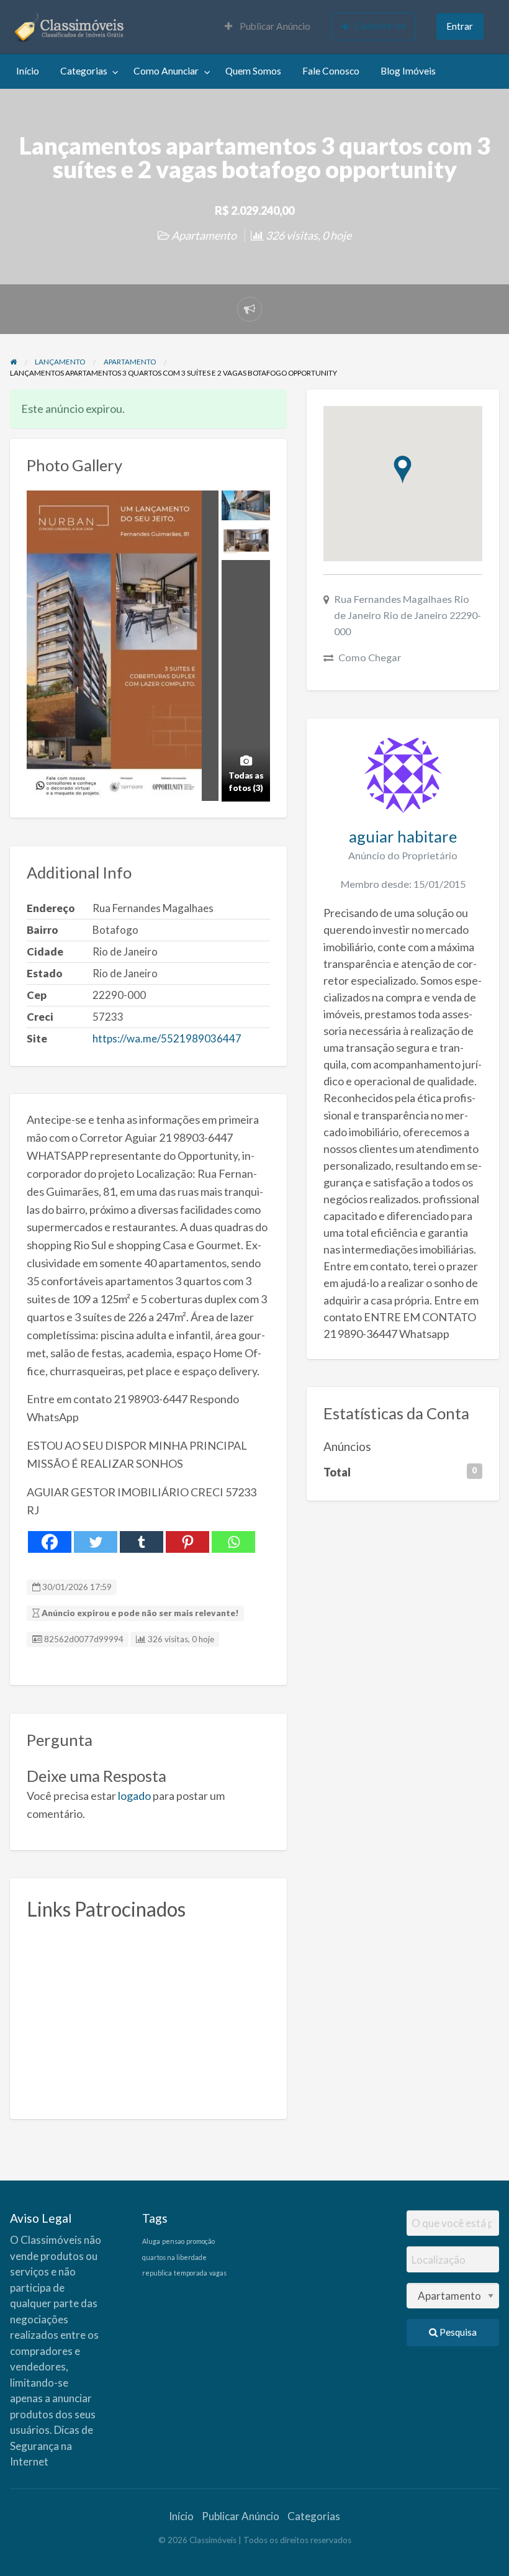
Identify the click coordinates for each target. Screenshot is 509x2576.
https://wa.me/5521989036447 (167, 1038)
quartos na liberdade (174, 2257)
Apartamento (204, 235)
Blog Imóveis (408, 71)
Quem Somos (253, 71)
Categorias (84, 71)
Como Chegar (370, 657)
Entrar (460, 26)
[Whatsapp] (233, 1542)
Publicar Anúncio (274, 26)
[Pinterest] (187, 1542)
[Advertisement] (148, 2015)
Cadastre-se (380, 25)
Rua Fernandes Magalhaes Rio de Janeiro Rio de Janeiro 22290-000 (408, 615)
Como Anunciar (166, 71)
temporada (191, 2273)
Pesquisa (457, 2332)
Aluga (151, 2241)
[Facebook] (50, 1542)
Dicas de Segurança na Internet (52, 2446)
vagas (218, 2273)
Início (28, 71)
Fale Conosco (331, 71)
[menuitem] (268, 27)
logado (134, 1796)
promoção (200, 2241)
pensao (173, 2241)
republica (157, 2273)
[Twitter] (96, 1542)
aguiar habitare (403, 836)
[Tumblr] (142, 1542)
